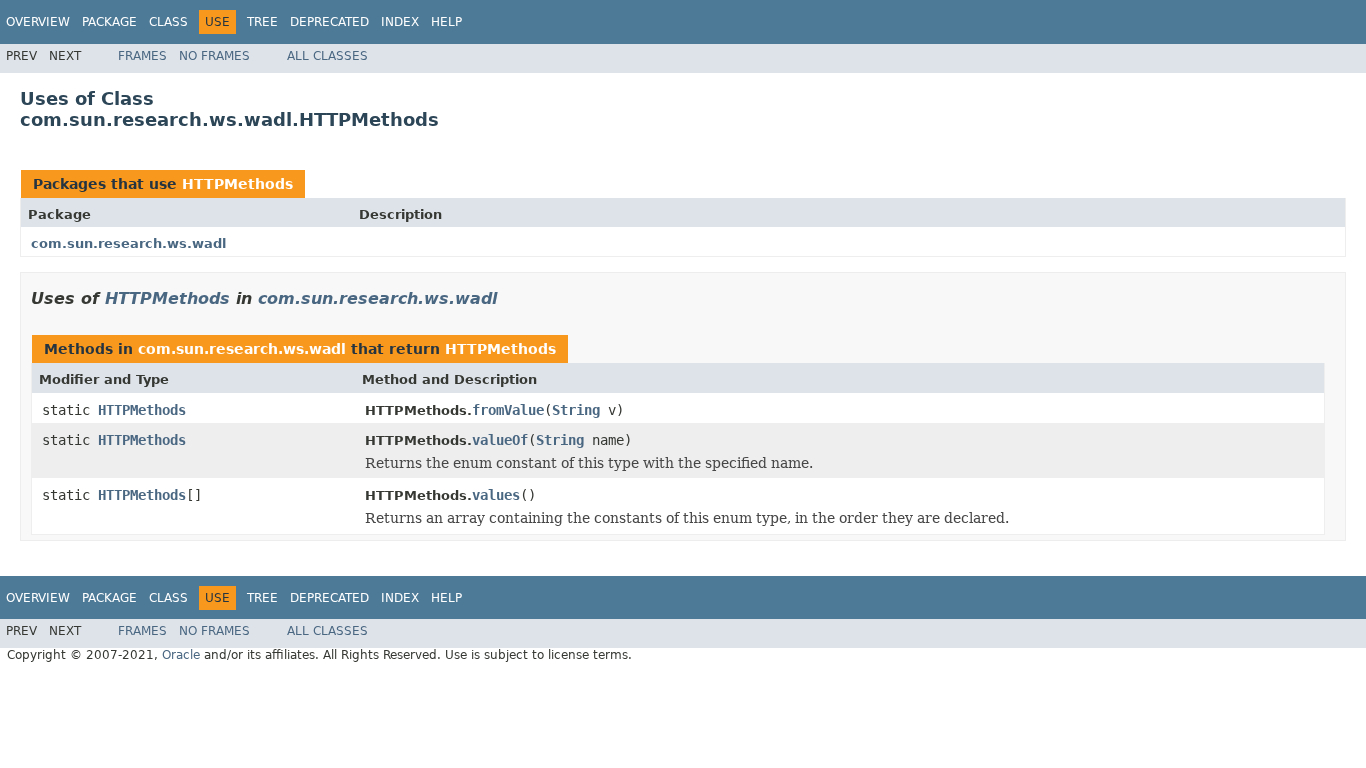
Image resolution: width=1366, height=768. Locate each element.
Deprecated (329, 22)
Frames (142, 56)
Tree (262, 22)
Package (109, 22)
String (576, 410)
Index (400, 22)
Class (168, 22)
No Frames (214, 56)
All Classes (327, 56)
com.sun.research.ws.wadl (128, 243)
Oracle (181, 655)
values (496, 495)
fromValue (508, 410)
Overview (38, 22)
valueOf (500, 440)
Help (446, 22)
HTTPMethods (237, 184)
